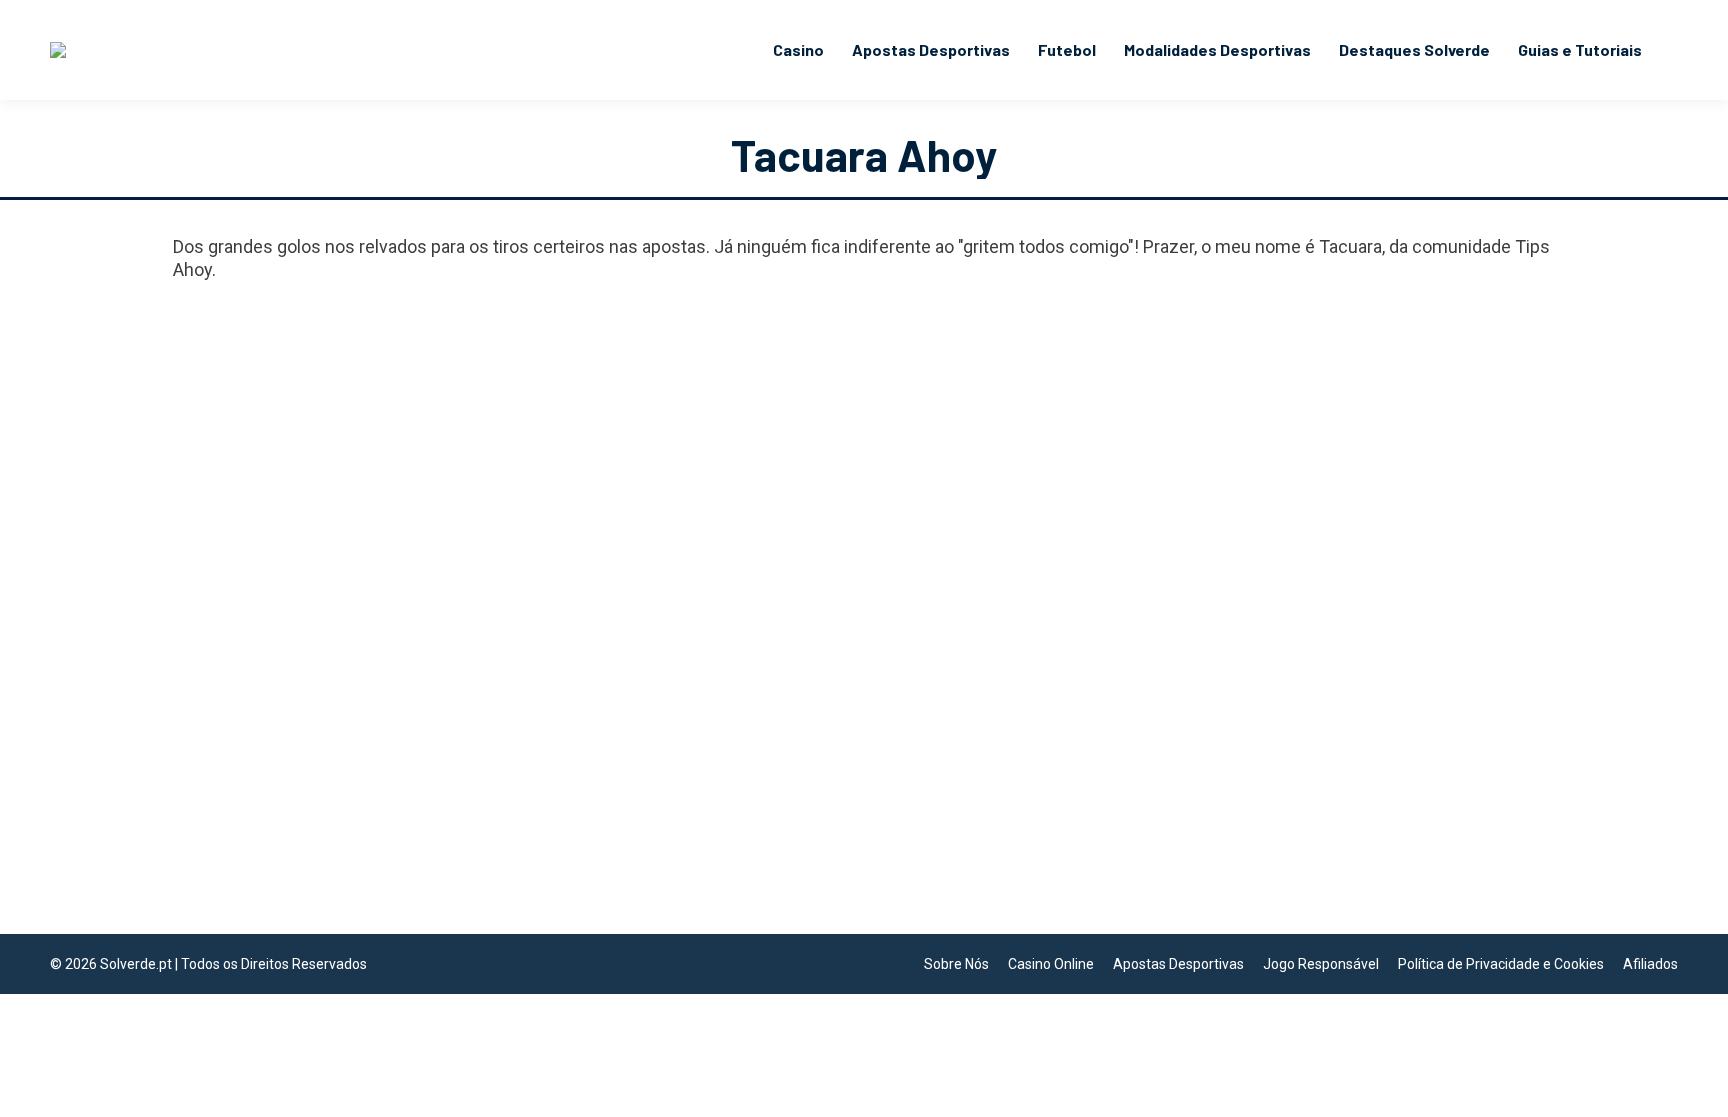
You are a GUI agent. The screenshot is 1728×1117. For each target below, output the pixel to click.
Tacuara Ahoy (864, 154)
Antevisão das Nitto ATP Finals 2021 (355, 803)
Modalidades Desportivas (277, 836)
